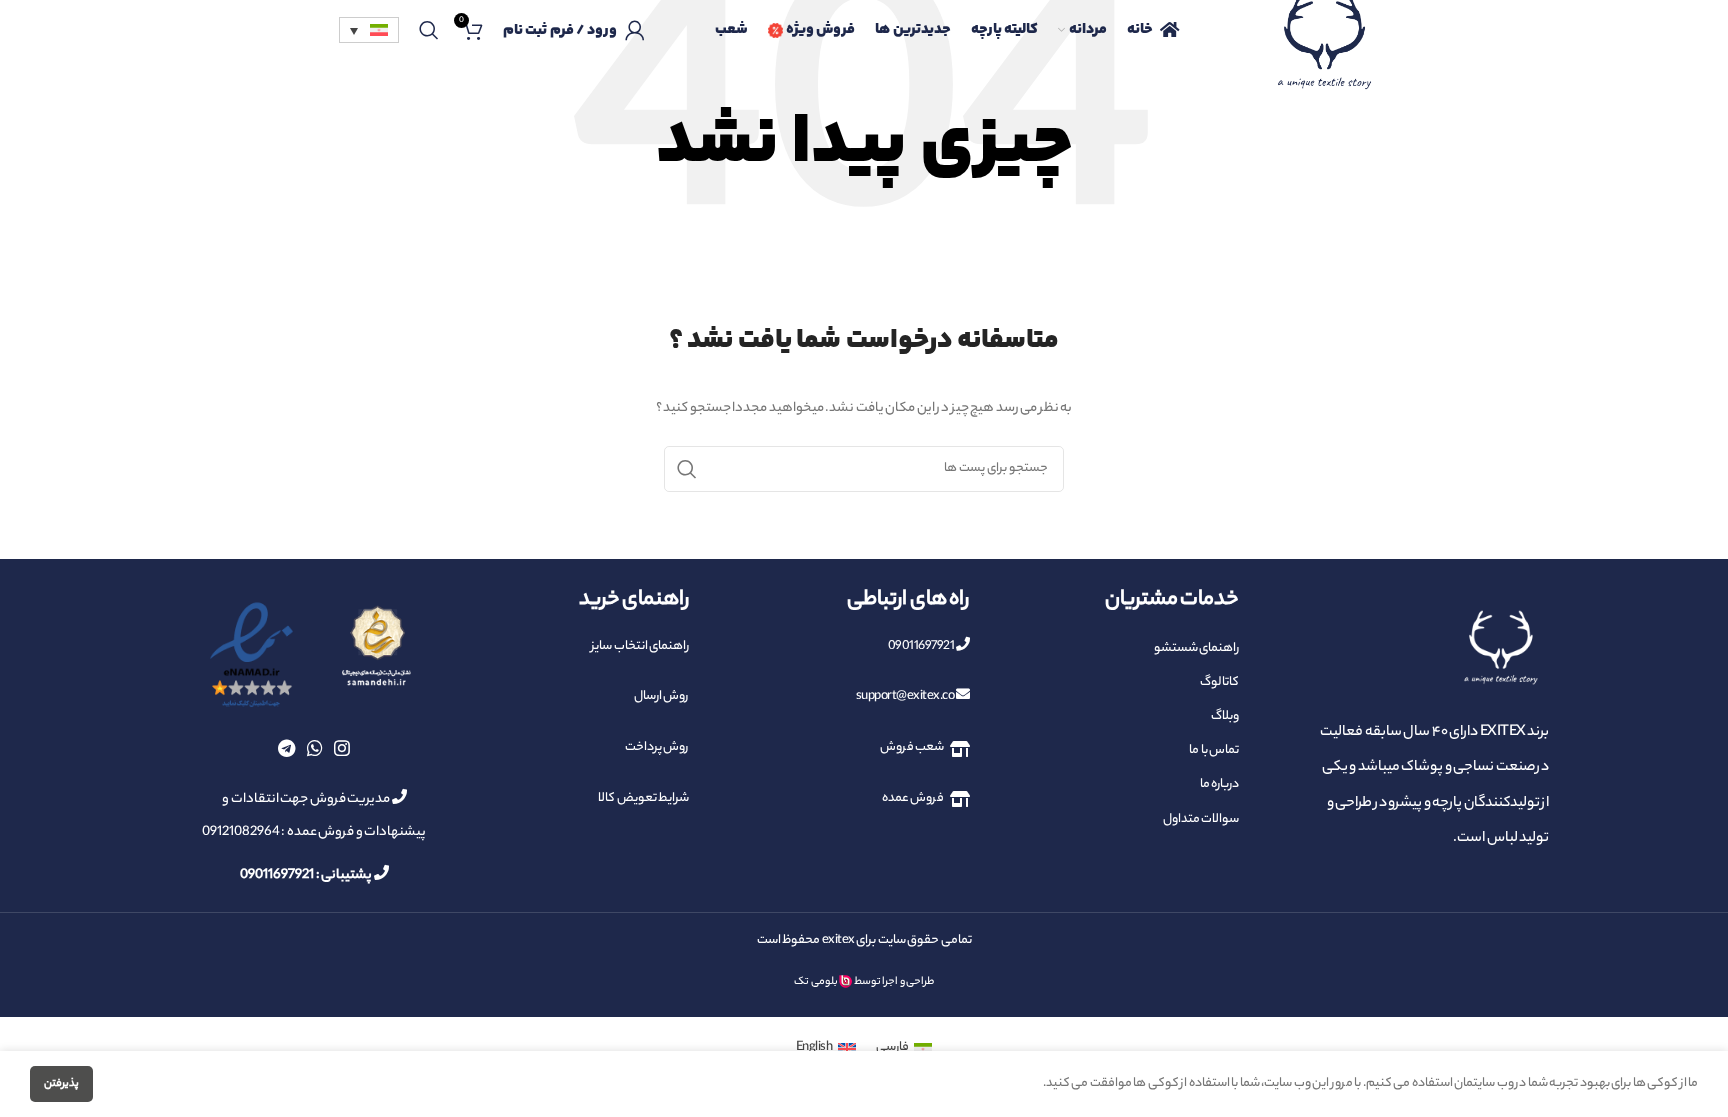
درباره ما (1219, 784)
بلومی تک (816, 982)
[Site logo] (1324, 54)
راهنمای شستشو (1196, 648)
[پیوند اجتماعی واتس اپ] (315, 748)
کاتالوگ (1219, 682)
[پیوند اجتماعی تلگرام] (286, 748)
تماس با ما (1214, 750)
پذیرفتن (61, 1084)
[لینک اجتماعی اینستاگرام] (342, 748)
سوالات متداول (1201, 819)
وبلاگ (1225, 716)
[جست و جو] (428, 30)
